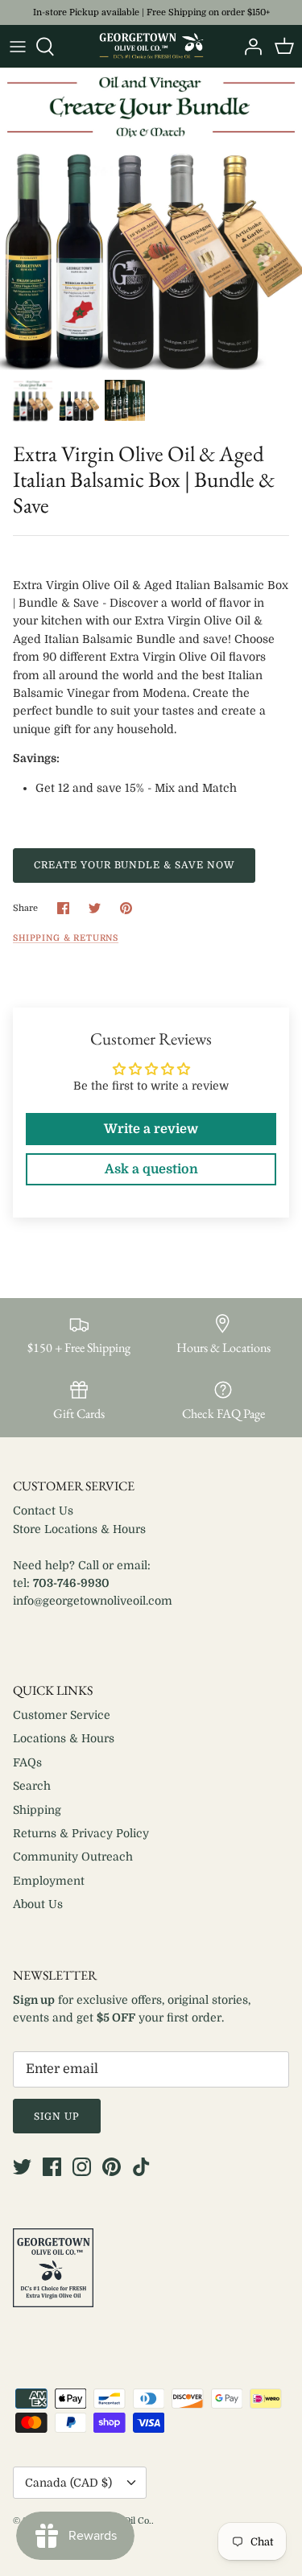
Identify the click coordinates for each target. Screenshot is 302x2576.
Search (32, 1786)
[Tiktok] (141, 2167)
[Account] (249, 47)
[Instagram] (82, 2167)
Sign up (57, 2116)
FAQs (27, 1762)
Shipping (37, 1810)
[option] (151, 219)
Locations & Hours (64, 1738)
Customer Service (62, 1715)
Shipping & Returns (66, 938)
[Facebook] (52, 2167)
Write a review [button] (151, 1129)
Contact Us (43, 1511)
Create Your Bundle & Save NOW (134, 865)
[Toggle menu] (18, 47)
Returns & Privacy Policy (81, 1833)
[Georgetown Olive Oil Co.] (151, 46)
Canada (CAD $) (68, 2483)
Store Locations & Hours (79, 1529)
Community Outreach (73, 1857)
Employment (49, 1881)
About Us (38, 1904)
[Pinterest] (112, 2167)
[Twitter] (22, 2167)
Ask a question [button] (151, 1169)
